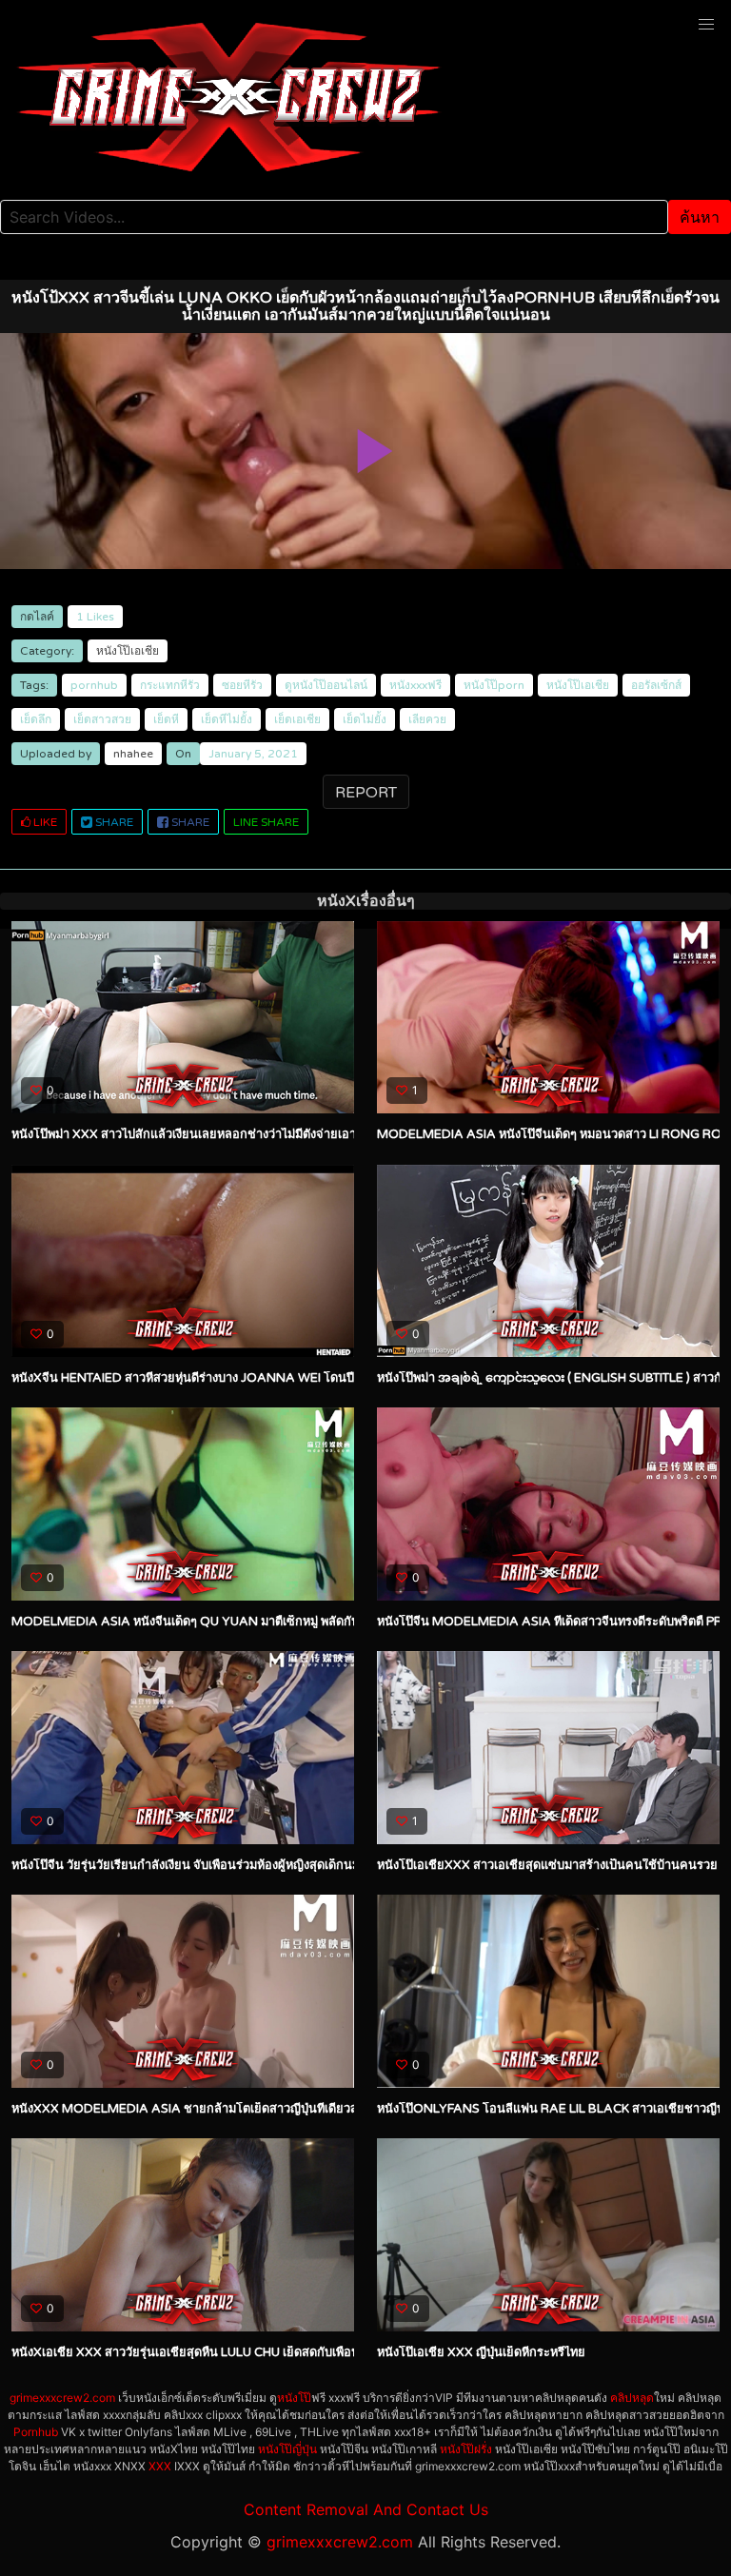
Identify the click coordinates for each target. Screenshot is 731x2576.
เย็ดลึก (36, 719)
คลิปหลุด (632, 2398)
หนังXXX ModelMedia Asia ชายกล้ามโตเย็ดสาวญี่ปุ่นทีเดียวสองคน (200, 2109)
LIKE (44, 822)
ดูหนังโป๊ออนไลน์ (326, 685)
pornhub (94, 685)
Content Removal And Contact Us (366, 2509)
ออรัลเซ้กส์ (656, 685)
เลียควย (427, 719)
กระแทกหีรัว (170, 685)
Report (366, 793)
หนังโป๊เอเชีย (128, 651)
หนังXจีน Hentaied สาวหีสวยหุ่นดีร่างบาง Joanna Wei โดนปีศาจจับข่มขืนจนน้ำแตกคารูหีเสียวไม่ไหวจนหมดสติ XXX (331, 1378)
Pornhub (36, 2432)
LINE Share (266, 822)
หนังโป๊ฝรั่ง (466, 2449)
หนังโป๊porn (494, 685)
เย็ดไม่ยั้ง (365, 719)
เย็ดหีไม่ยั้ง (227, 719)
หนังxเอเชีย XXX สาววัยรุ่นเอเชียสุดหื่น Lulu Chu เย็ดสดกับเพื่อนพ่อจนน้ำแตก (220, 2352)
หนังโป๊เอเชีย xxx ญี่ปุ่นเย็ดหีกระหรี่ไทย (481, 2352)
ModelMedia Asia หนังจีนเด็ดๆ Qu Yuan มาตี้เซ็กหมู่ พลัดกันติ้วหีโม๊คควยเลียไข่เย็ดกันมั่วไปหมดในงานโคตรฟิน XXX (334, 1622)
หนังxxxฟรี (415, 685)
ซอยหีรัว (242, 685)
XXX (160, 2466)
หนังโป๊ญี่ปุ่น (287, 2449)
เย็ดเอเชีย (297, 719)
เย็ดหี (166, 719)
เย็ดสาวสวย (102, 719)
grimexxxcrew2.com (62, 2398)
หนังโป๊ (294, 2398)
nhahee (133, 754)
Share (113, 822)
